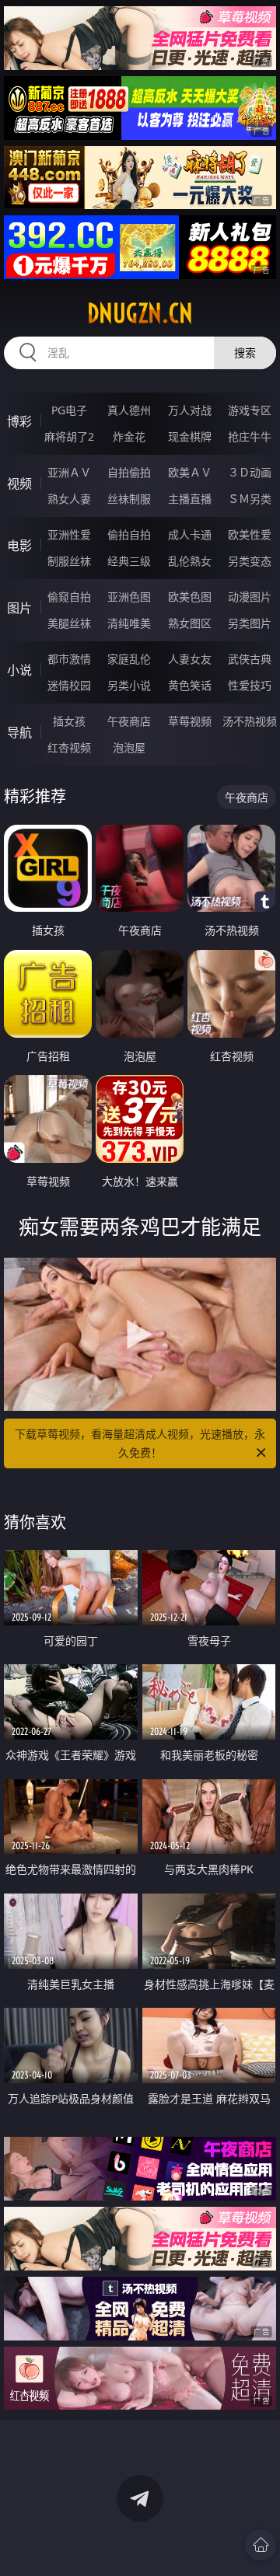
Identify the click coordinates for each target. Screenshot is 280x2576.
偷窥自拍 (69, 597)
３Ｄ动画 (250, 472)
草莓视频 (190, 721)
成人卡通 (190, 534)
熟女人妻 (69, 499)
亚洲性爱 (69, 534)
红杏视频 (69, 747)
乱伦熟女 (190, 561)
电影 (19, 546)
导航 (19, 732)
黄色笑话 (190, 685)
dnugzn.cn (140, 313)
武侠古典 (250, 659)
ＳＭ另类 (250, 499)
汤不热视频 (250, 721)
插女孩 (69, 721)
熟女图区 (190, 623)
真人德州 (129, 410)
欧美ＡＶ (190, 472)
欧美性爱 (250, 534)
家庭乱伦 (129, 659)
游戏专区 (250, 410)
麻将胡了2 (69, 436)
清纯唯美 (129, 623)
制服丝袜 (69, 561)
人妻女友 (190, 659)
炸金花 (129, 436)
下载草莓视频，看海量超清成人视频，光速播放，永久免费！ (140, 1443)
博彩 (19, 421)
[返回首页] (261, 2545)
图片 (19, 608)
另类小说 (129, 685)
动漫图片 (250, 597)
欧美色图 (190, 597)
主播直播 (190, 499)
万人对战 (190, 410)
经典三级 (129, 561)
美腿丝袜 (69, 623)
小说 (19, 670)
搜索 (245, 353)
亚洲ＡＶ (69, 472)
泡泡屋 (129, 747)
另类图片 (250, 623)
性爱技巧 (250, 685)
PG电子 (69, 410)
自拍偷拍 (129, 472)
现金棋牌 (190, 436)
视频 (19, 483)
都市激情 (69, 659)
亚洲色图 (129, 597)
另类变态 (250, 561)
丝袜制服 (129, 499)
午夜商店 (129, 721)
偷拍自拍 (129, 534)
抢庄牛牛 (250, 436)
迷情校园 (69, 685)
